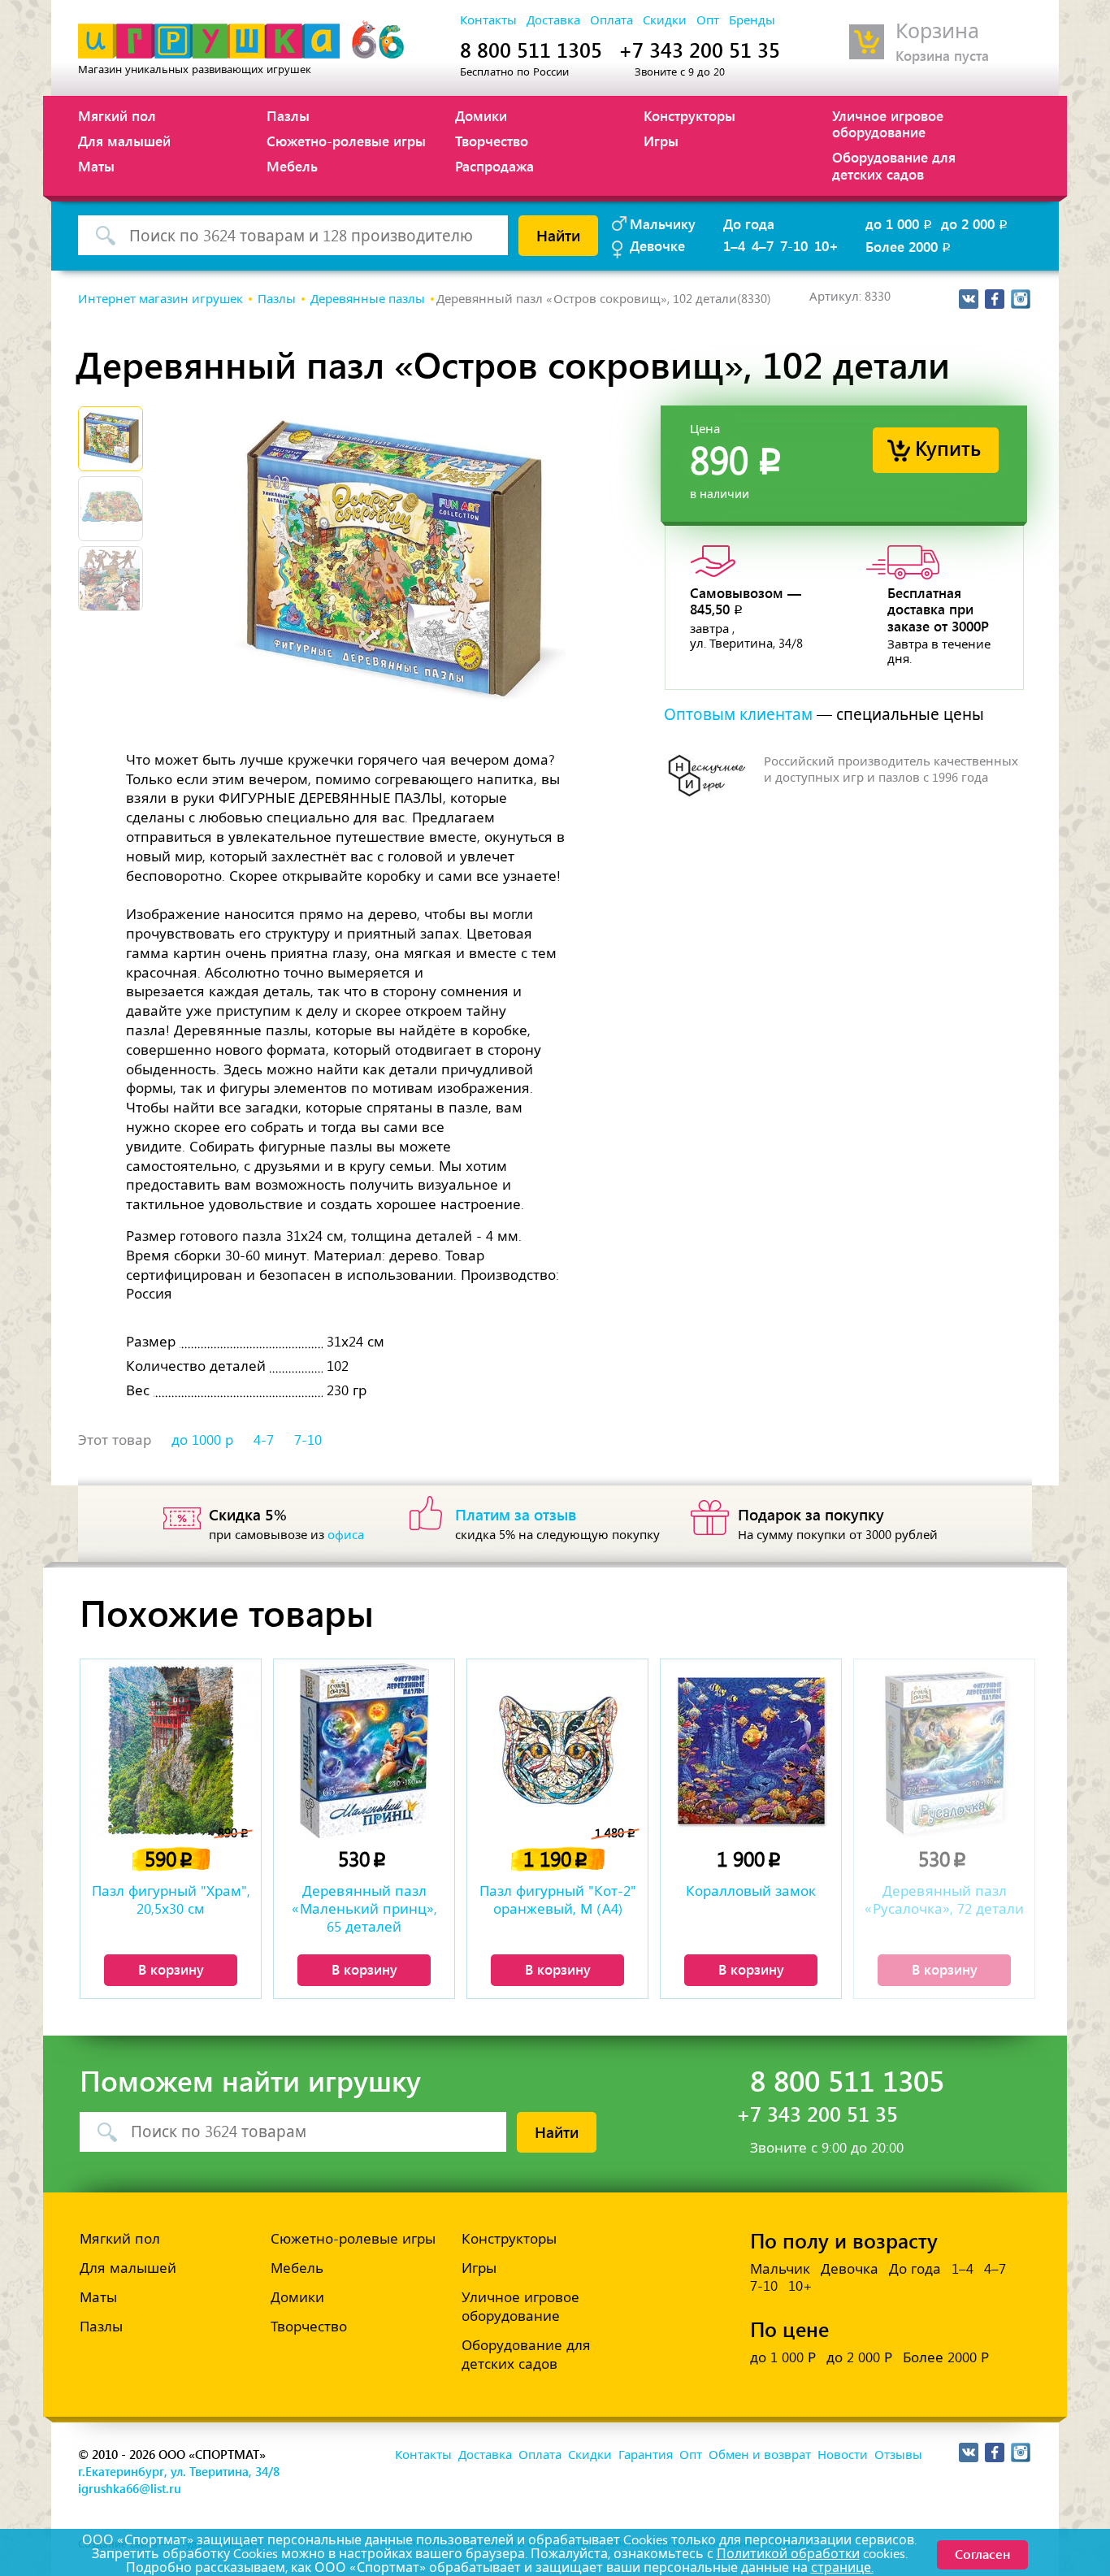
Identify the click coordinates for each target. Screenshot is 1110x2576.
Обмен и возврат (760, 2455)
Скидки (665, 20)
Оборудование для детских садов (894, 165)
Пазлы (288, 115)
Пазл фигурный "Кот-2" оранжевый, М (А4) (558, 1900)
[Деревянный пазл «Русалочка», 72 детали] (944, 1751)
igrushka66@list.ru (130, 2488)
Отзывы (898, 2455)
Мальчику (663, 223)
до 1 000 (900, 223)
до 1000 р (202, 1440)
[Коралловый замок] (751, 1751)
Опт (708, 20)
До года (749, 223)
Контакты (488, 20)
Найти (558, 235)
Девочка (850, 2269)
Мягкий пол (117, 115)
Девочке (657, 245)
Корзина (937, 31)
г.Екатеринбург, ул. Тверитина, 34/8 (179, 2471)
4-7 (264, 1440)
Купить (948, 447)
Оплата (611, 20)
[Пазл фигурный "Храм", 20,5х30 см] (171, 1751)
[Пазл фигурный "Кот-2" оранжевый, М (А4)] (557, 1751)
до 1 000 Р (783, 2357)
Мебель (292, 166)
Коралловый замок (751, 1891)
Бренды (752, 20)
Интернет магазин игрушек (160, 299)
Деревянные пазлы (368, 299)
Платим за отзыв (516, 1514)
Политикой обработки (788, 2554)
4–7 (763, 245)
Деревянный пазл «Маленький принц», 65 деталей (364, 1909)
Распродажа (494, 166)
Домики (481, 115)
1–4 (734, 245)
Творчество (492, 141)
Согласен (982, 2554)
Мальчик (780, 2269)
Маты (96, 166)
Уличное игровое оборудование (888, 124)
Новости (843, 2455)
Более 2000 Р (946, 2357)
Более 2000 (909, 246)
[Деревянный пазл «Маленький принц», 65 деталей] (364, 1751)
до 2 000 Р (859, 2357)
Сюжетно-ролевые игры (346, 141)
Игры (661, 141)
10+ (826, 245)
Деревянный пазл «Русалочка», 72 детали (944, 1900)
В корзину (171, 1969)
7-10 (794, 245)
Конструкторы (689, 115)
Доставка (553, 20)
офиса (346, 1535)
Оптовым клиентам (738, 715)
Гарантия (646, 2455)
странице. (842, 2567)
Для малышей (124, 141)
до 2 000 (976, 223)
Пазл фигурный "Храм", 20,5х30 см (171, 1900)
